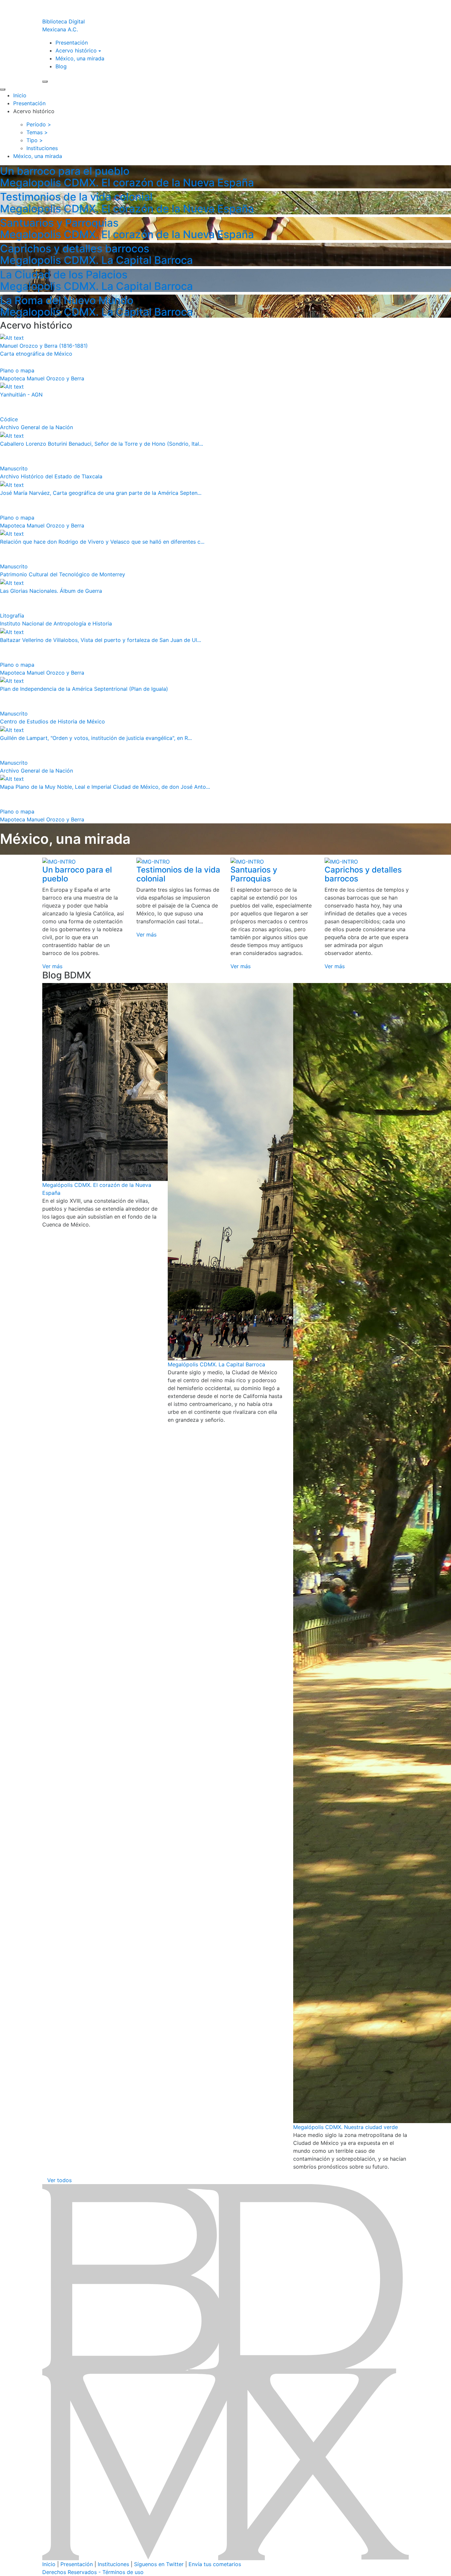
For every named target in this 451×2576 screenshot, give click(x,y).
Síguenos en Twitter (159, 2564)
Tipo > (35, 140)
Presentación (72, 43)
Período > (39, 124)
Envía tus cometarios (215, 2564)
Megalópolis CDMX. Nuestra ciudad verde (346, 2127)
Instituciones (113, 2564)
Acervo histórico (76, 50)
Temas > (37, 132)
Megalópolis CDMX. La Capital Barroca (216, 1364)
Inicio (20, 95)
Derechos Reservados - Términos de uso (93, 2572)
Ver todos (59, 2180)
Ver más (52, 966)
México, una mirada (80, 58)
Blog (61, 66)
